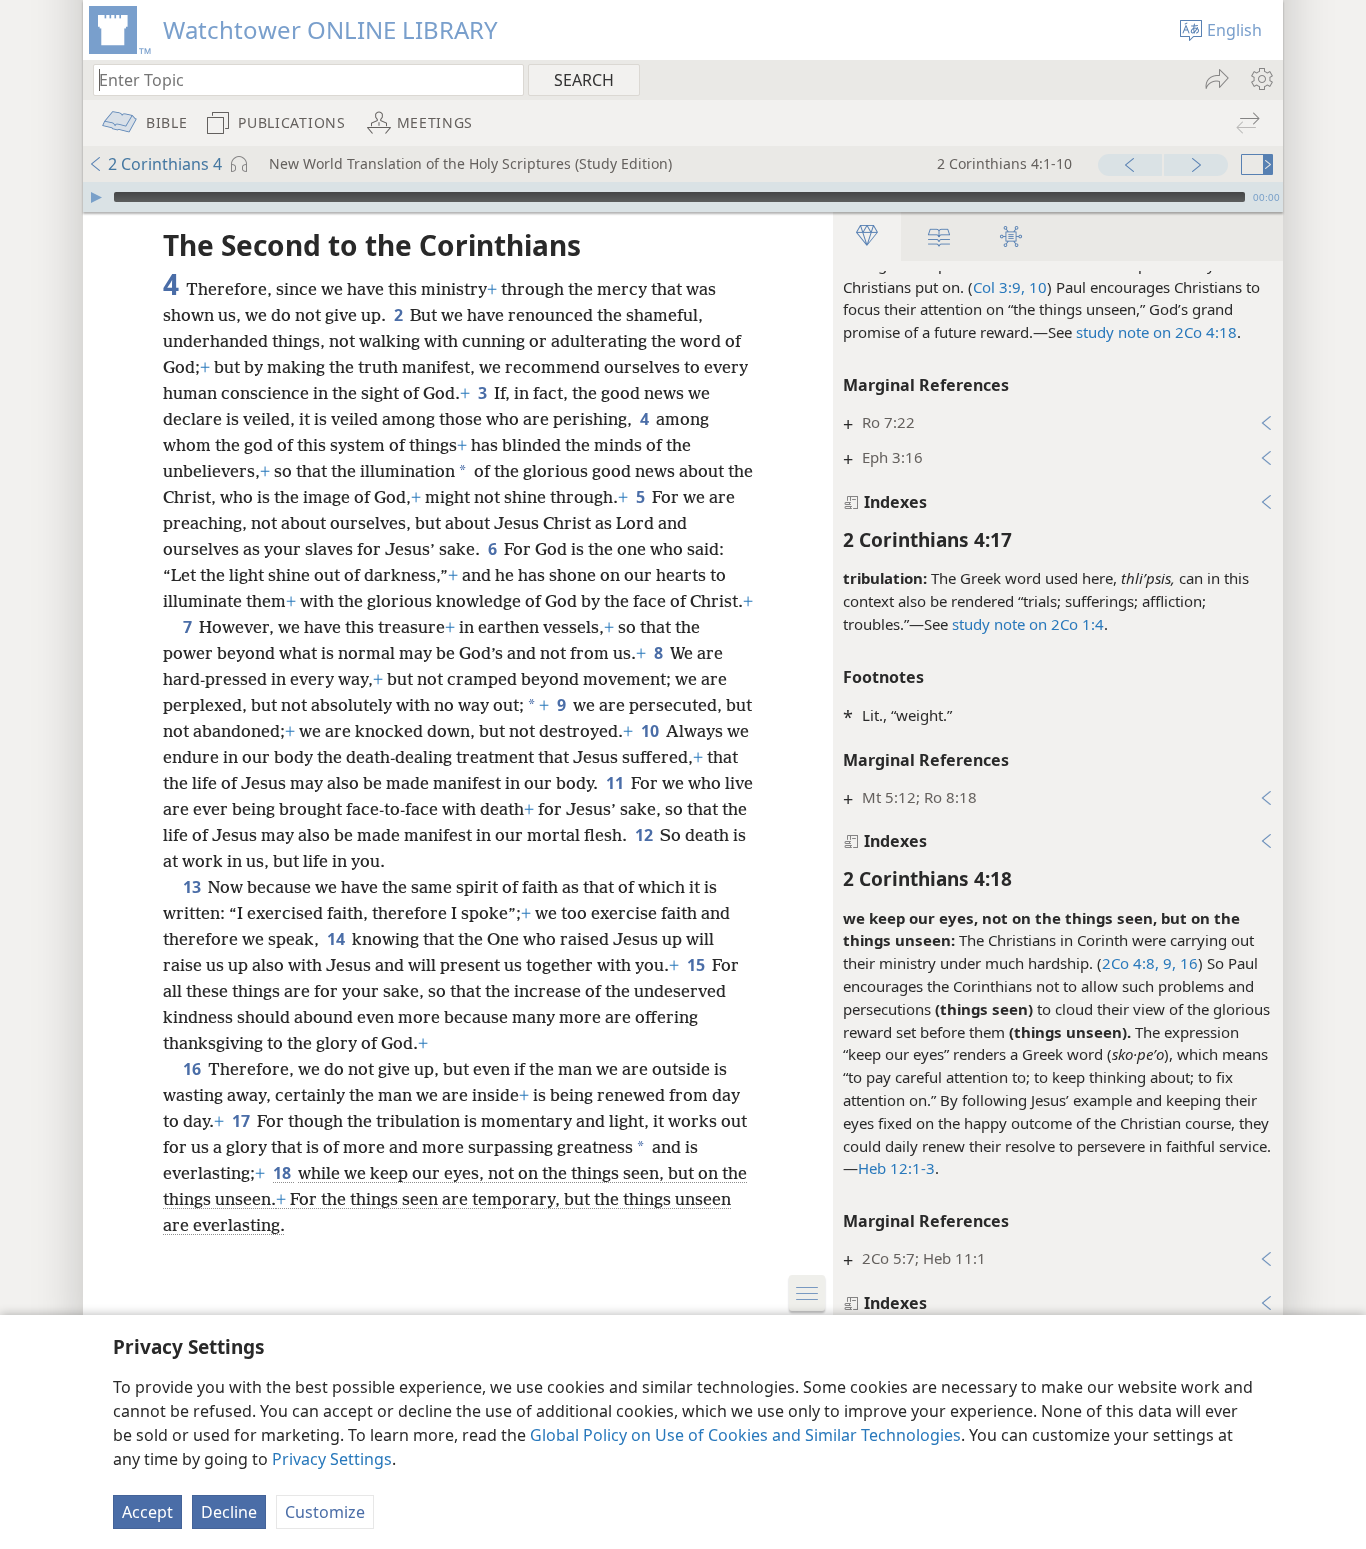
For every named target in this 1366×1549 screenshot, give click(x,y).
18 (283, 1173)
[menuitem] (1260, 79)
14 (337, 939)
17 (242, 1121)
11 (616, 783)
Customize (325, 1512)
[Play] (96, 197)
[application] (683, 197)
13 (193, 887)
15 (697, 965)
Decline (229, 1512)
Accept (147, 1512)
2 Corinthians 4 (165, 164)
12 (645, 835)
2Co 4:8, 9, (1139, 963)
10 (651, 731)
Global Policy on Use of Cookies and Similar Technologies (745, 1435)
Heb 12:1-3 (896, 1168)
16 (1187, 963)
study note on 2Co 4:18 (1156, 332)
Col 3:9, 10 (1010, 287)
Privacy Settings (332, 1459)
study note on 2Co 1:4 (1028, 624)
